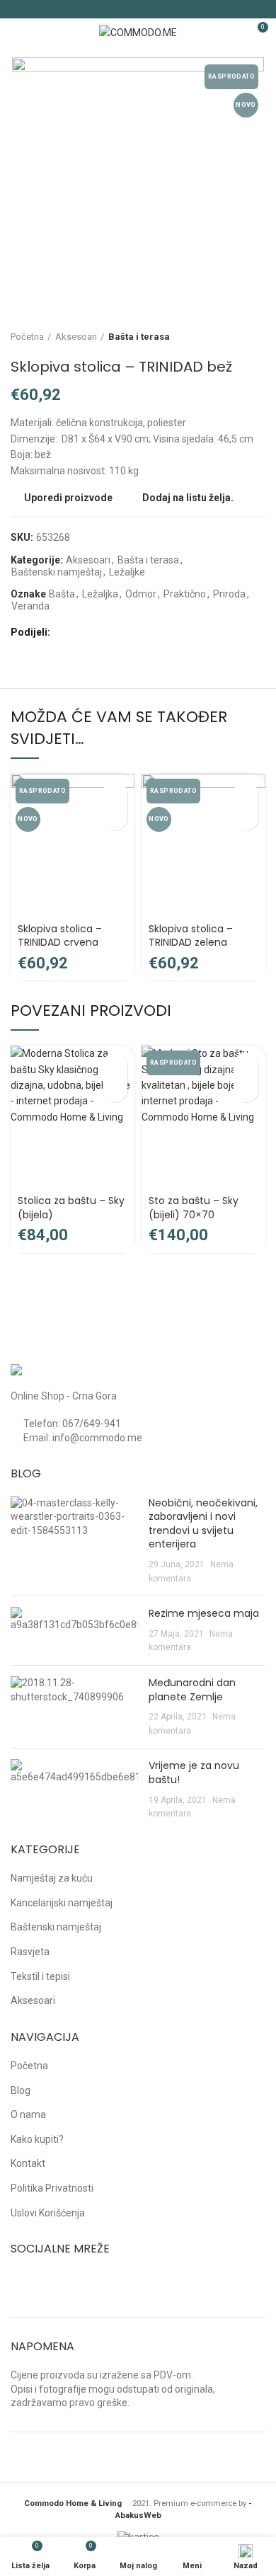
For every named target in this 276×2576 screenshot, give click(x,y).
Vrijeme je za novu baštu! (194, 1773)
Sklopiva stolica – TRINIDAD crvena (60, 936)
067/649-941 (92, 1424)
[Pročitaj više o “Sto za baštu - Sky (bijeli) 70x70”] (246, 1065)
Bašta (62, 594)
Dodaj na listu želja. (188, 498)
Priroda (229, 594)
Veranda (30, 606)
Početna (27, 337)
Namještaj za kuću (52, 1878)
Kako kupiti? (37, 2139)
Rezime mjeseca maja (204, 1613)
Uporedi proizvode (68, 498)
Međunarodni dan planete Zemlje (192, 1690)
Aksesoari (76, 337)
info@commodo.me (97, 1438)
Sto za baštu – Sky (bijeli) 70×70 (194, 1208)
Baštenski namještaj (57, 572)
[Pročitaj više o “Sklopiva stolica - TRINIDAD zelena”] (246, 793)
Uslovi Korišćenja (48, 2213)
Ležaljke (127, 572)
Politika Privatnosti (52, 2188)
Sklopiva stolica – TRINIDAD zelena (191, 936)
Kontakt (28, 2163)
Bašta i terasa (139, 337)
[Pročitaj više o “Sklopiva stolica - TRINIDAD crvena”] (115, 793)
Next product (258, 337)
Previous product (230, 337)
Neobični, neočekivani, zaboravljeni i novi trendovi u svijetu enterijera (203, 1524)
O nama (28, 2114)
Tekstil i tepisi (40, 1976)
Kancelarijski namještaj (62, 1903)
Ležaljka (100, 594)
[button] (115, 1065)
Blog (21, 2090)
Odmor (141, 594)
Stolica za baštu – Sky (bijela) (71, 1208)
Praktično (185, 594)
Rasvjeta (30, 1952)
